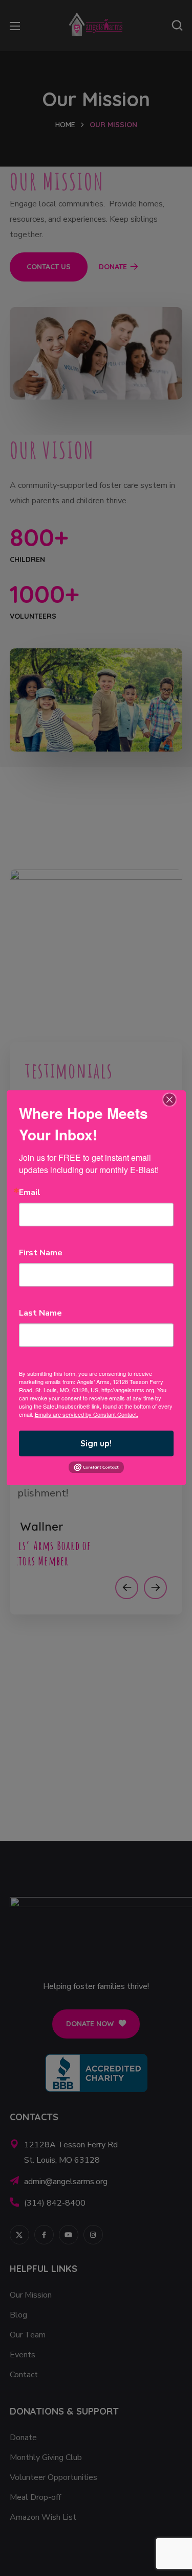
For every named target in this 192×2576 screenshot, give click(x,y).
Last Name (40, 1313)
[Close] (169, 1099)
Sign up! (96, 1443)
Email (30, 1192)
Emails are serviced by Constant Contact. (87, 1414)
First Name (41, 1253)
